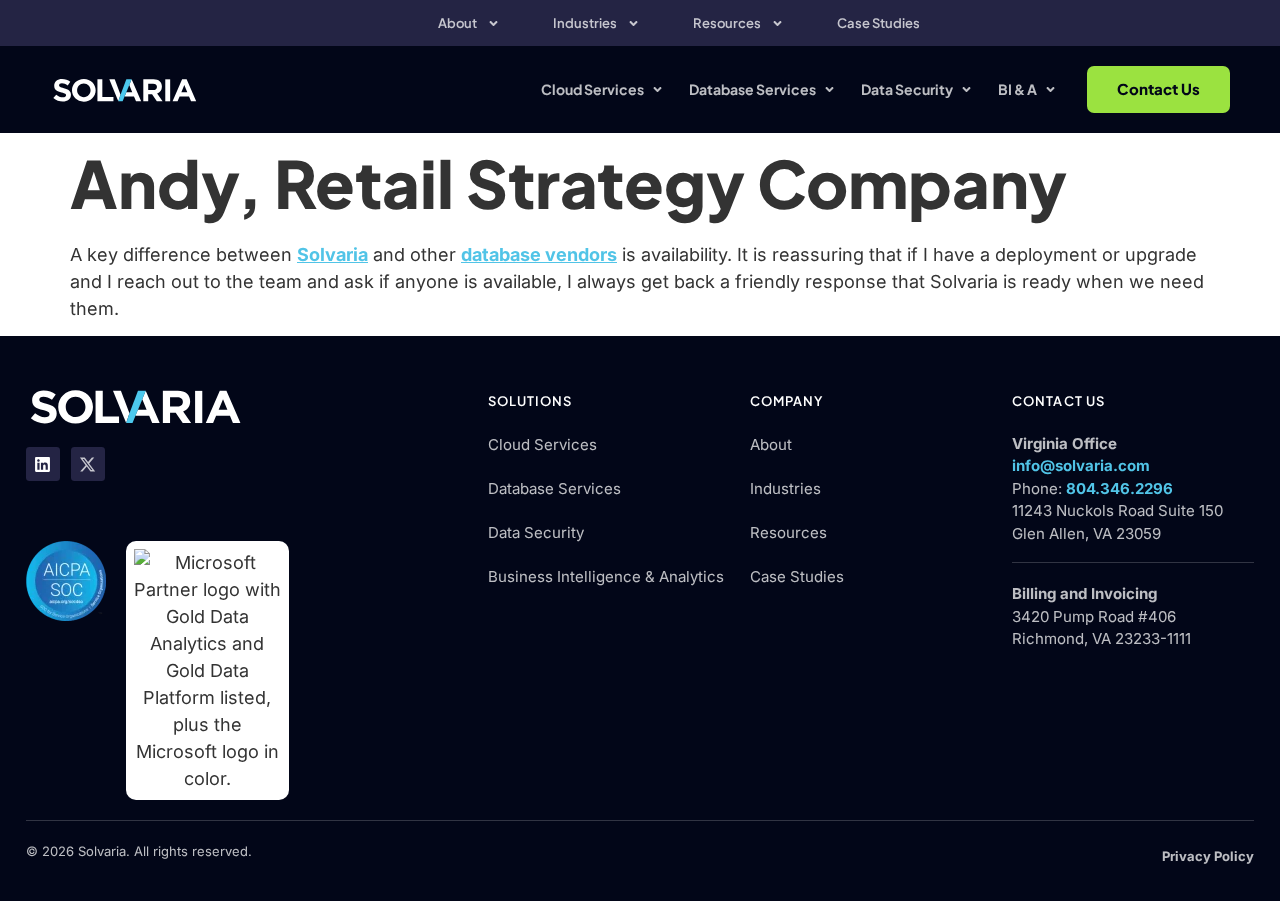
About (457, 23)
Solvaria (332, 254)
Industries (585, 23)
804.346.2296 (1119, 488)
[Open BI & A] (1050, 89)
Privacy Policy (1208, 856)
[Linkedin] (43, 464)
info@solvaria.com (1081, 465)
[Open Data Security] (966, 89)
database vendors (539, 254)
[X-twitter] (88, 464)
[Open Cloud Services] (657, 89)
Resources (727, 23)
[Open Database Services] (829, 89)
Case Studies (878, 23)
